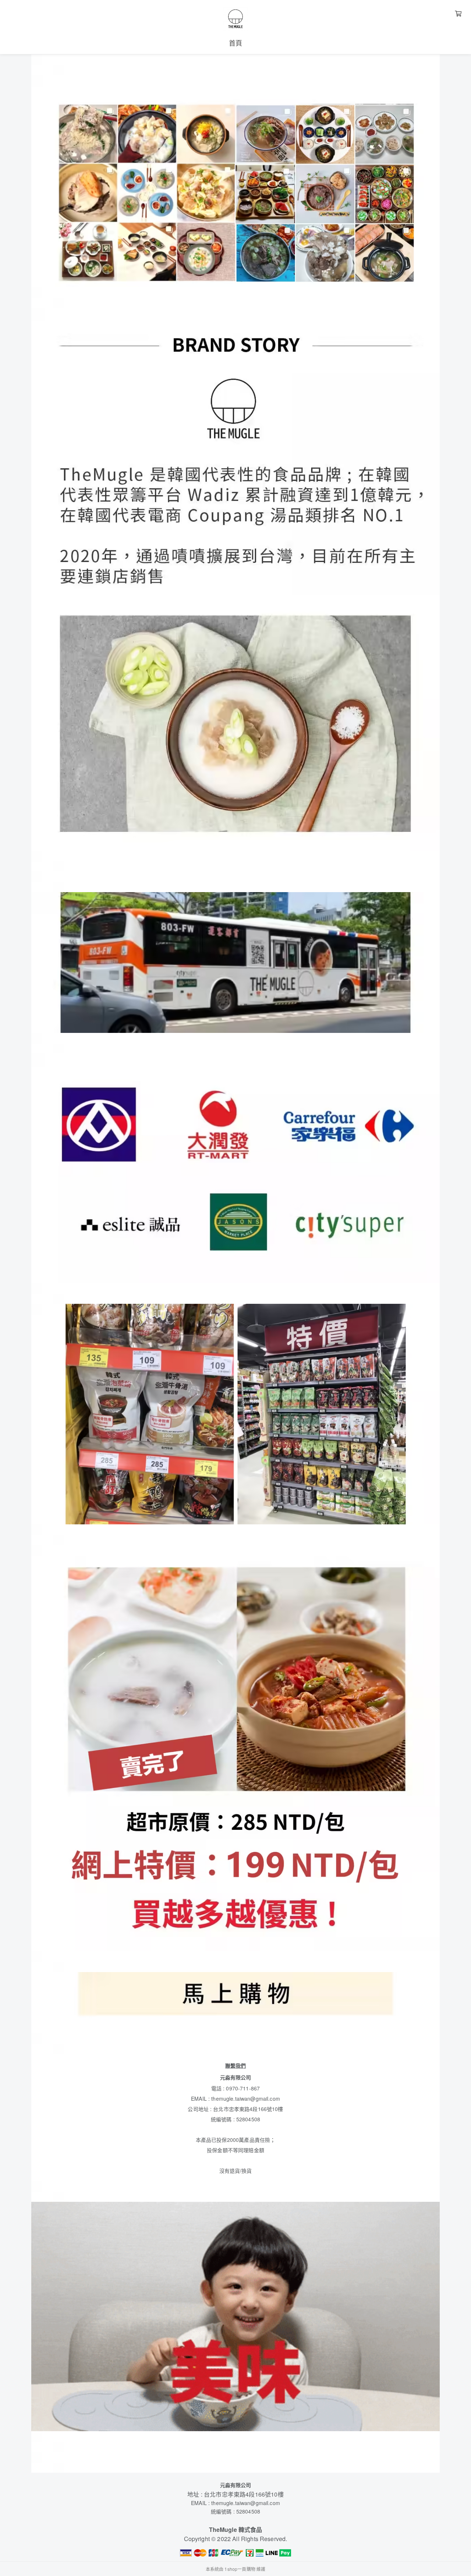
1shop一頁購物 (240, 2569)
